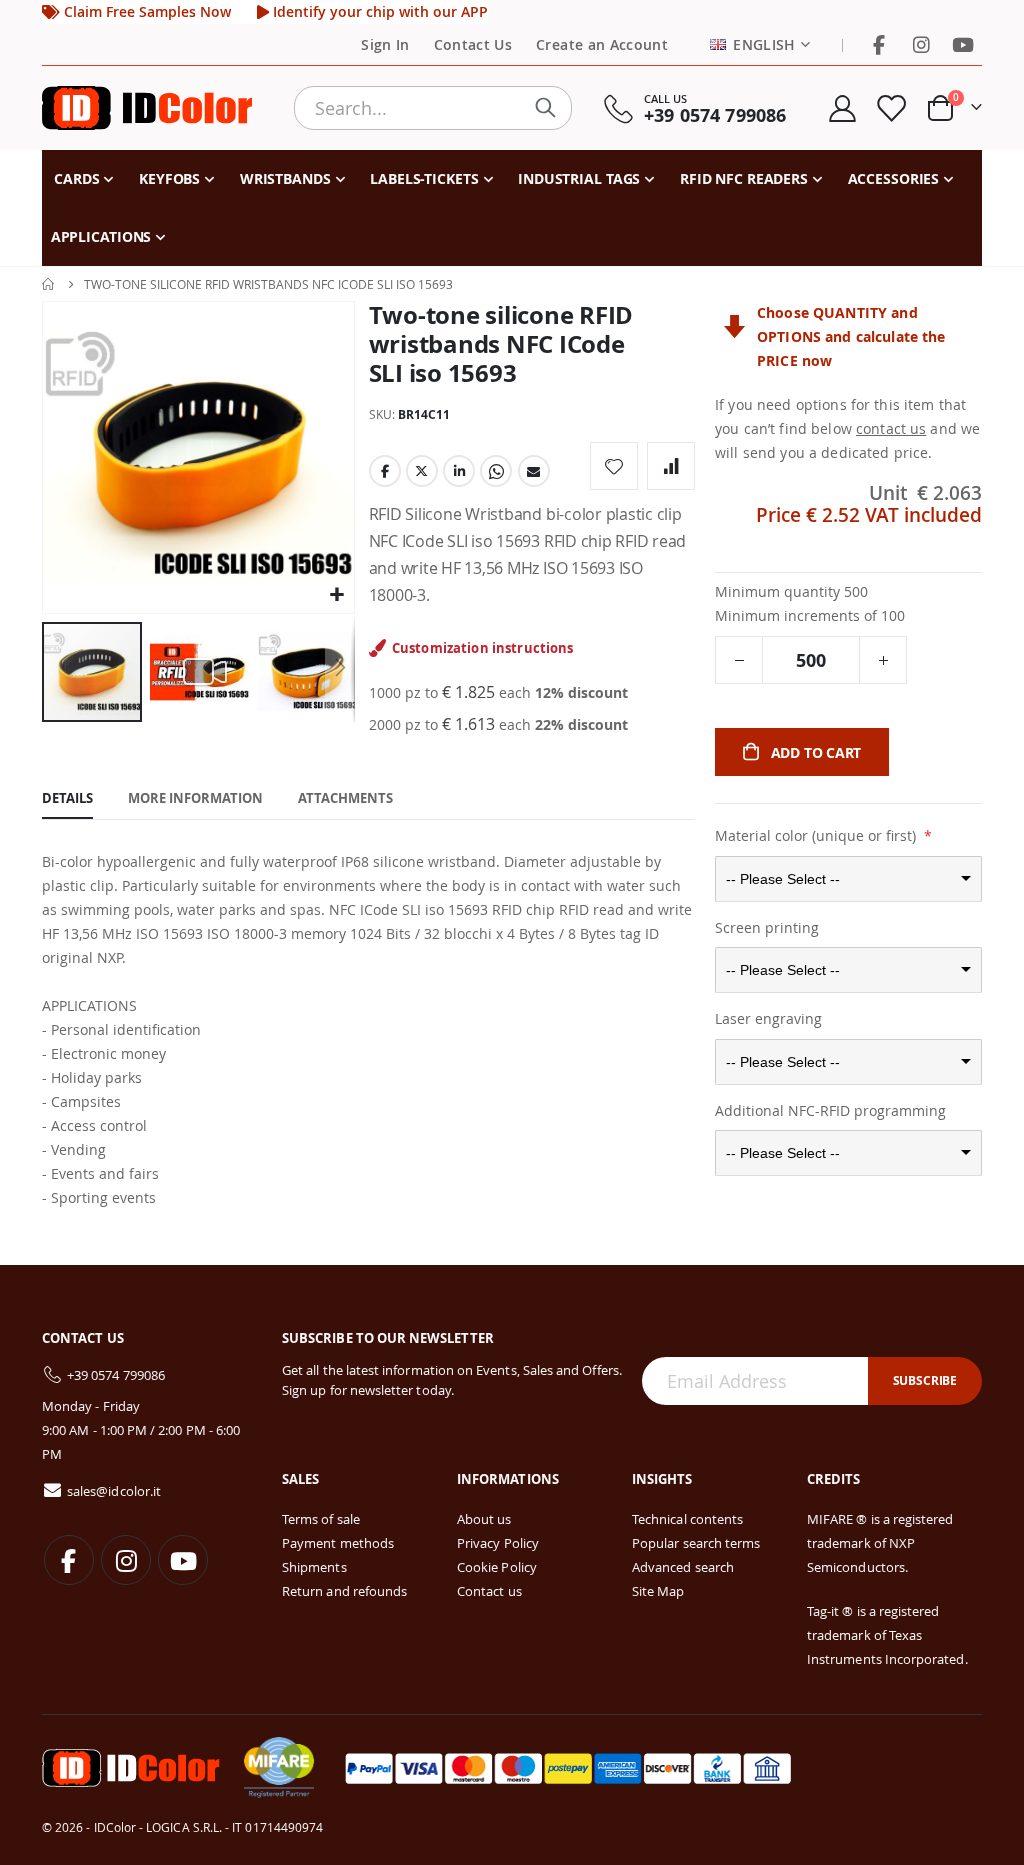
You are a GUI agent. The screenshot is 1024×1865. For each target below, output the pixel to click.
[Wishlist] (891, 108)
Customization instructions (483, 648)
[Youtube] (963, 45)
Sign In (385, 45)
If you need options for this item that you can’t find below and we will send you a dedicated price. (847, 428)
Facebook (385, 471)
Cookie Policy (497, 1567)
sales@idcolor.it (114, 1491)
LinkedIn (459, 471)
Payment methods (338, 1543)
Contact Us (473, 45)
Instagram (126, 1560)
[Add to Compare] (671, 466)
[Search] (550, 108)
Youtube (183, 1560)
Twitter (422, 471)
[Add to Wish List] (614, 466)
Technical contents (687, 1519)
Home (49, 284)
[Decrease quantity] (739, 660)
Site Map (658, 1591)
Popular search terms (696, 1543)
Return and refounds (344, 1591)
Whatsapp (496, 471)
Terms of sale (321, 1519)
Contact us (489, 1591)
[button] (336, 595)
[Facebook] (879, 45)
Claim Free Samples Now (145, 12)
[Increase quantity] (883, 660)
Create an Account (602, 45)
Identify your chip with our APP (378, 12)
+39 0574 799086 (116, 1375)
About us (484, 1519)
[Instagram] (921, 45)
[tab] (67, 799)
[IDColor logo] (147, 108)
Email (534, 471)
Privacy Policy (498, 1543)
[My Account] (842, 108)
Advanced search (683, 1567)
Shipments (314, 1567)
